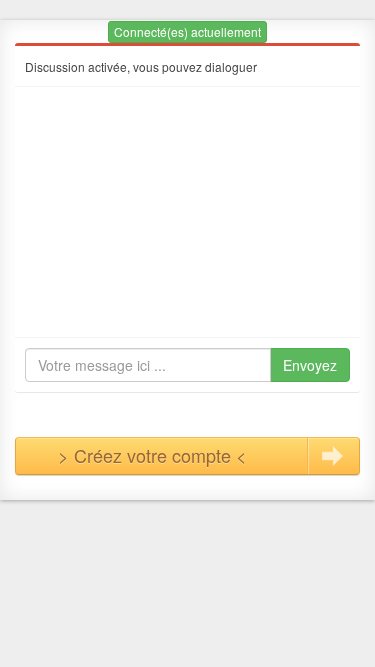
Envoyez (310, 365)
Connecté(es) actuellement (187, 31)
